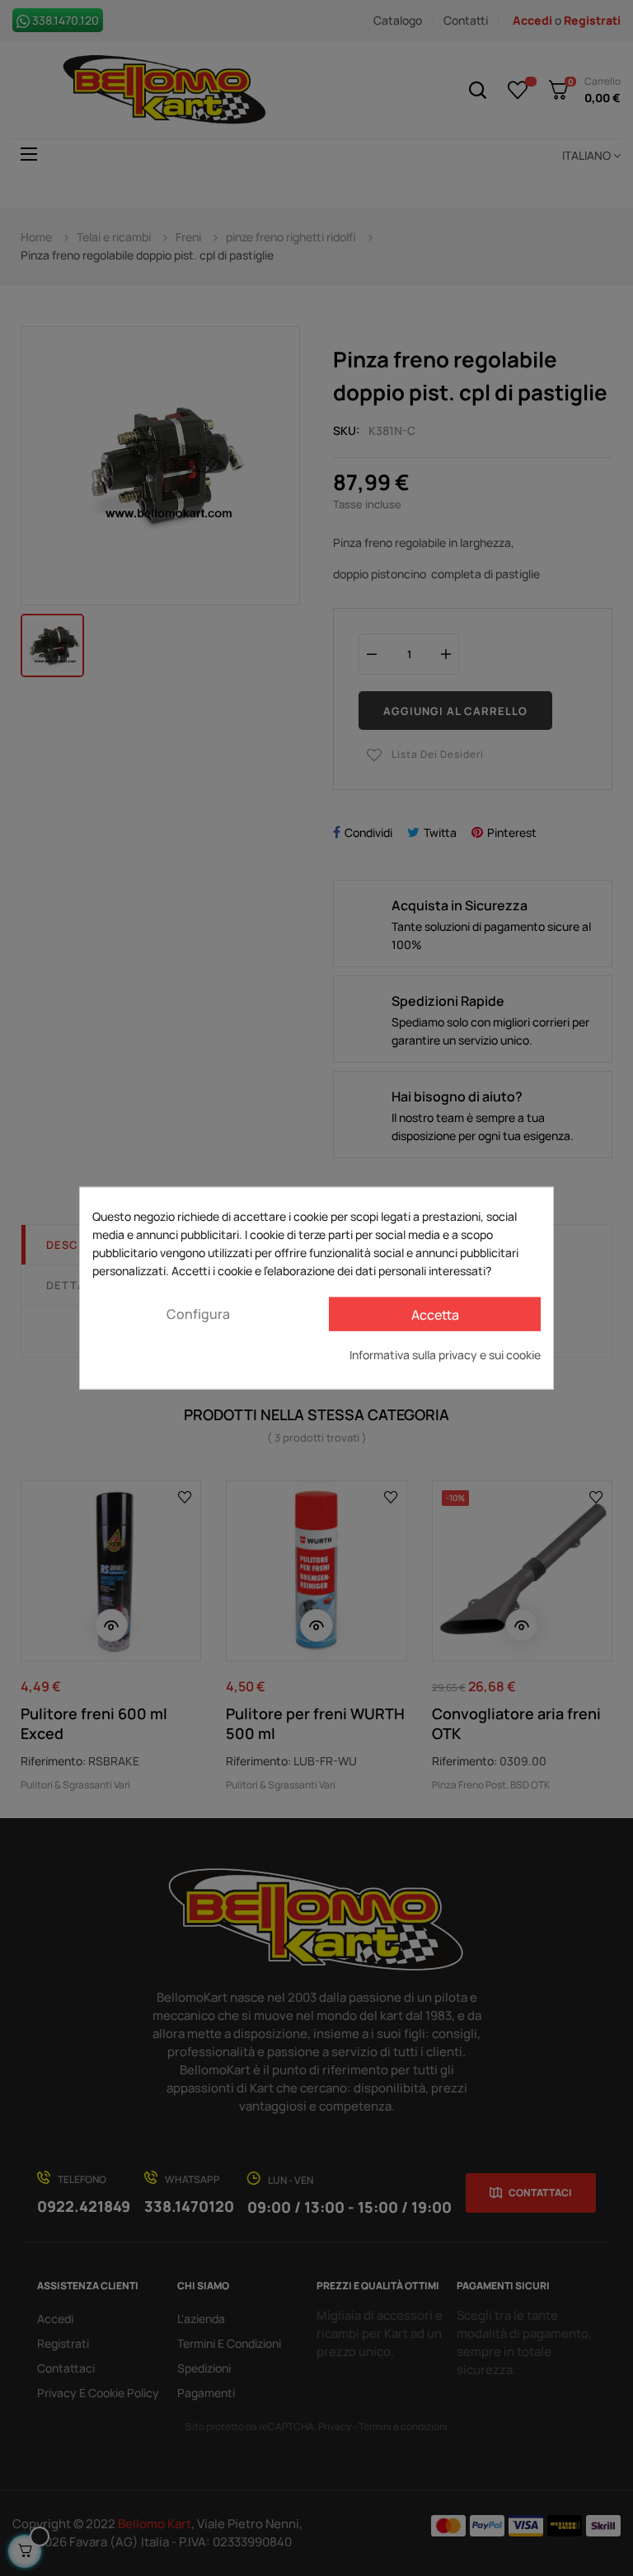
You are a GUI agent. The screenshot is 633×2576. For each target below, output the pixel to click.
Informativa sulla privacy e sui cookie (445, 1355)
